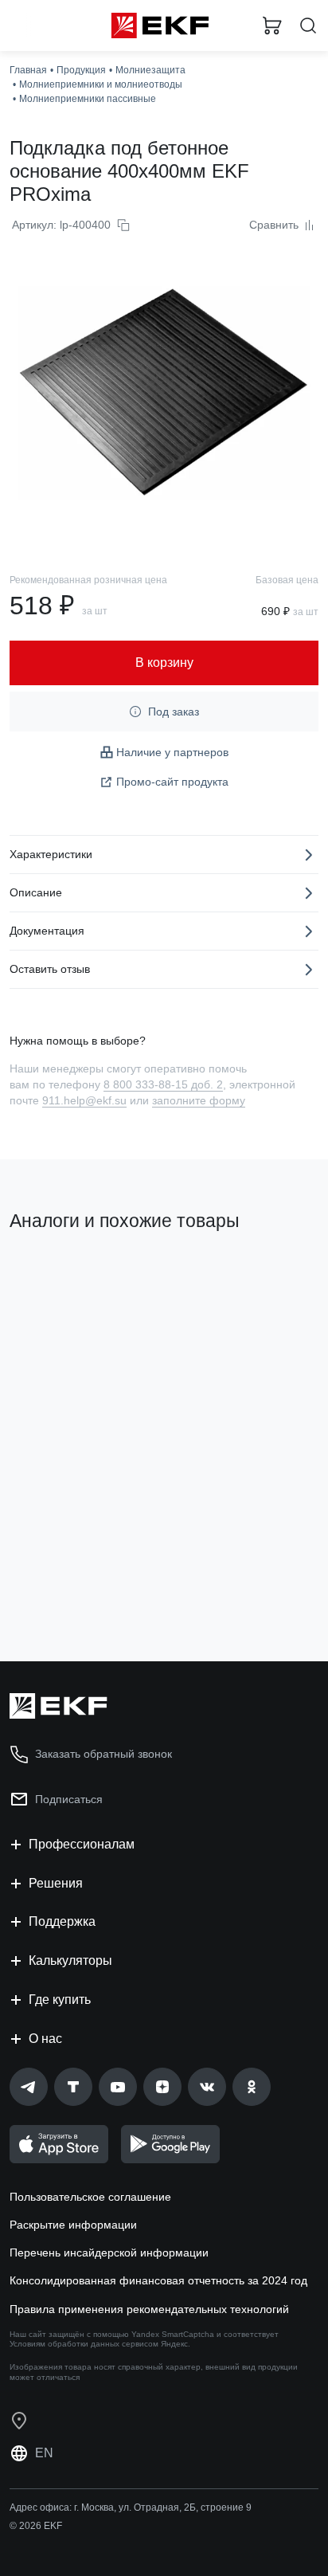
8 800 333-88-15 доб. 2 (163, 1084)
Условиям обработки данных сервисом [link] (84, 2344)
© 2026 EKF (36, 2526)
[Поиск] (308, 26)
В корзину (72, 1585)
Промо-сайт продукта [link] (172, 782)
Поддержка (62, 1921)
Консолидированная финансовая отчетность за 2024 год (158, 2280)
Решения (56, 1883)
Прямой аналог (56, 1275)
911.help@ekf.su (84, 1100)
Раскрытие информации (73, 2225)
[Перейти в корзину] (272, 25)
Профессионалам (82, 1844)
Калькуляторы (70, 1960)
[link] (29, 2087)
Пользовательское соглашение (90, 2197)
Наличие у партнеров (172, 752)
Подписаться (69, 1799)
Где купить (60, 2000)
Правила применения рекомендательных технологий (149, 2309)
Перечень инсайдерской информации (109, 2253)
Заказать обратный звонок (103, 1754)
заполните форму (199, 1100)
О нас (45, 2039)
